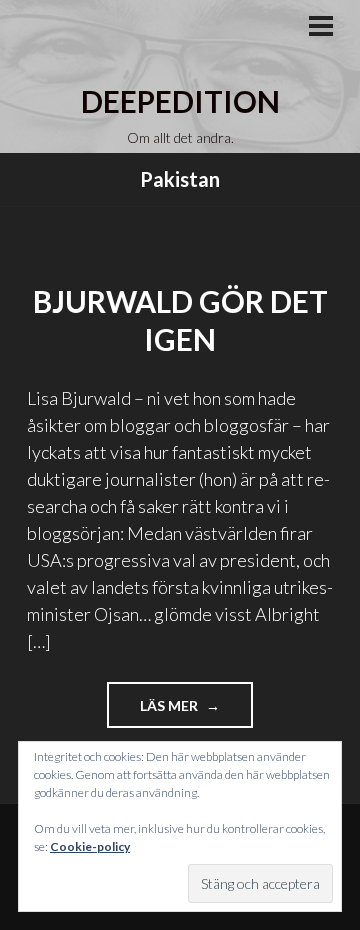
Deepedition (180, 101)
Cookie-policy (90, 846)
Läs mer (196, 712)
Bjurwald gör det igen (180, 320)
